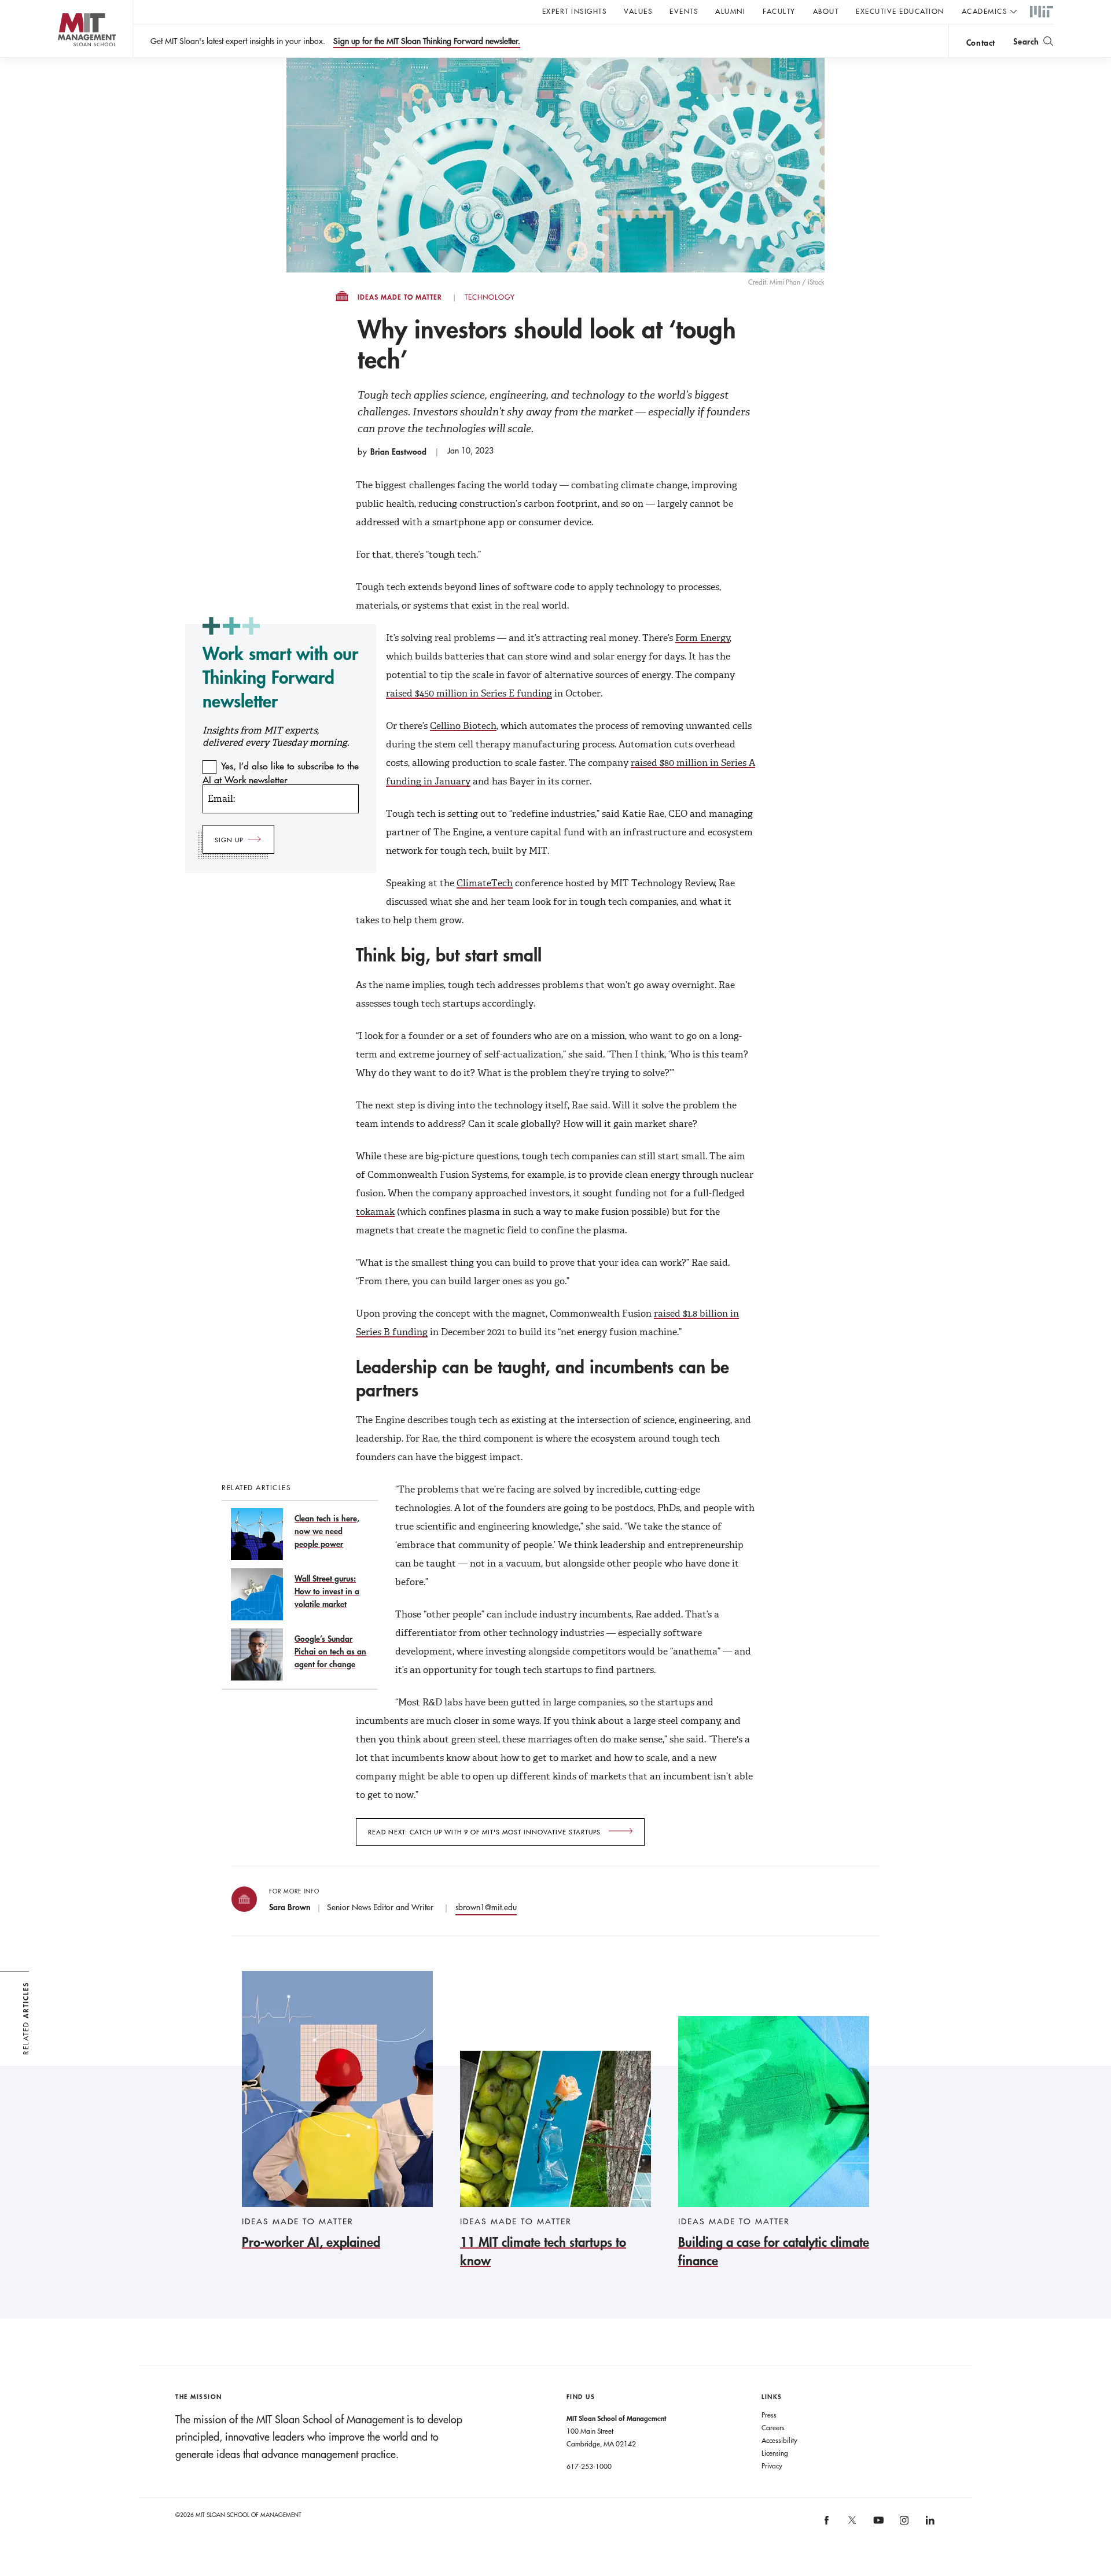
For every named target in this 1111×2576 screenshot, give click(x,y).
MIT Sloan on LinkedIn (929, 2524)
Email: (221, 799)
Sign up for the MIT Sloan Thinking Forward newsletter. (427, 41)
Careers (773, 2427)
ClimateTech (485, 883)
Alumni (730, 11)
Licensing (775, 2453)
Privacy (772, 2466)
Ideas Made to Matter (400, 297)
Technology (490, 297)
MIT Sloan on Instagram (903, 2524)
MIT (1042, 12)
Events (684, 11)
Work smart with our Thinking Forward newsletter (280, 677)
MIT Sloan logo (64, 58)
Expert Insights (575, 11)
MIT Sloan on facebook (827, 2524)
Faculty (779, 11)
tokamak (375, 1212)
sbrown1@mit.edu (486, 1907)
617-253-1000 (589, 2466)
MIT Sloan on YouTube (877, 2526)
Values (638, 11)
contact (981, 43)
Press (769, 2415)
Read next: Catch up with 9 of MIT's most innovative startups (485, 1832)
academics (985, 11)
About (826, 11)
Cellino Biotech (463, 726)
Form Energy (703, 638)
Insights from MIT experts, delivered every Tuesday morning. (276, 736)
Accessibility (779, 2440)
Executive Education (900, 11)
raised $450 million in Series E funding (469, 693)
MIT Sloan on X (852, 2524)
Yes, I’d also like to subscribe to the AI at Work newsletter (281, 773)
